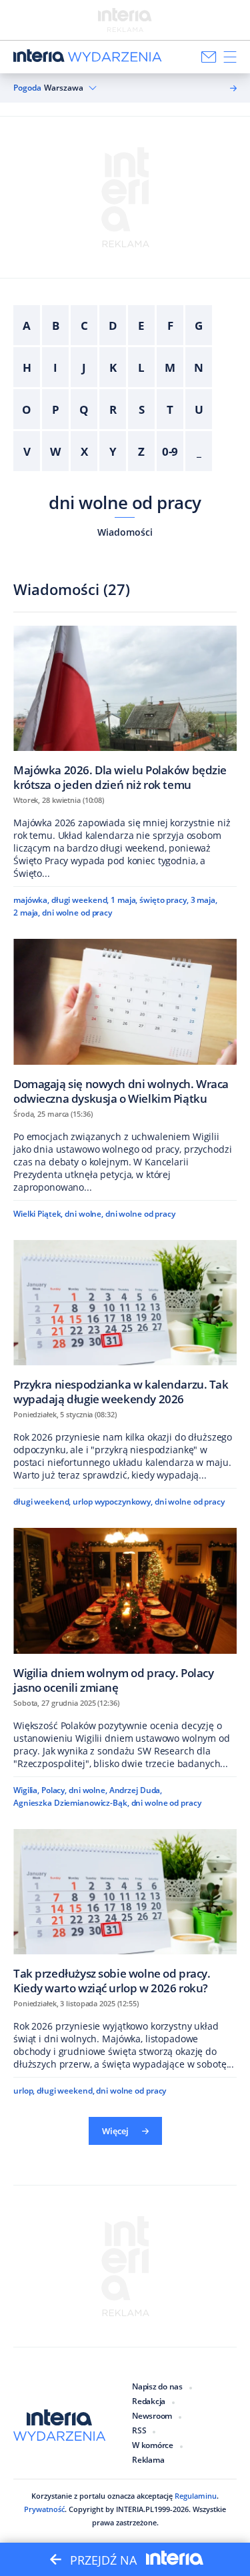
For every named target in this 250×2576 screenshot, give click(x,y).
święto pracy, (164, 900)
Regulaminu (196, 2496)
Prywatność (44, 2509)
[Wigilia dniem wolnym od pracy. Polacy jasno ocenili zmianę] (125, 1610)
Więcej (115, 2131)
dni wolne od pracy (125, 502)
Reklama (148, 2460)
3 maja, (204, 900)
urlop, (24, 2091)
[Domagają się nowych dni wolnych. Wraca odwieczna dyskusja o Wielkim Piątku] (125, 1021)
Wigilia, (26, 1790)
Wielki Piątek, (38, 1214)
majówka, (31, 900)
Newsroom (152, 2416)
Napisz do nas (157, 2386)
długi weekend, (80, 900)
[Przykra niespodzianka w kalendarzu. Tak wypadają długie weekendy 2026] (125, 1323)
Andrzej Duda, (136, 1790)
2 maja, (27, 913)
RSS (139, 2430)
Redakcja (149, 2401)
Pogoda (27, 88)
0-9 (170, 451)
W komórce (153, 2445)
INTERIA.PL (135, 2509)
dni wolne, (84, 1214)
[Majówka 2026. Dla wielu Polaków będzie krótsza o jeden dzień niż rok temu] (125, 708)
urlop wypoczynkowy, (113, 1502)
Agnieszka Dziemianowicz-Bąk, (71, 1803)
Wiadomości (125, 532)
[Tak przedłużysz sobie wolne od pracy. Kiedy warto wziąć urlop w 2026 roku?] (125, 1912)
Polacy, (54, 1790)
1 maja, (124, 900)
